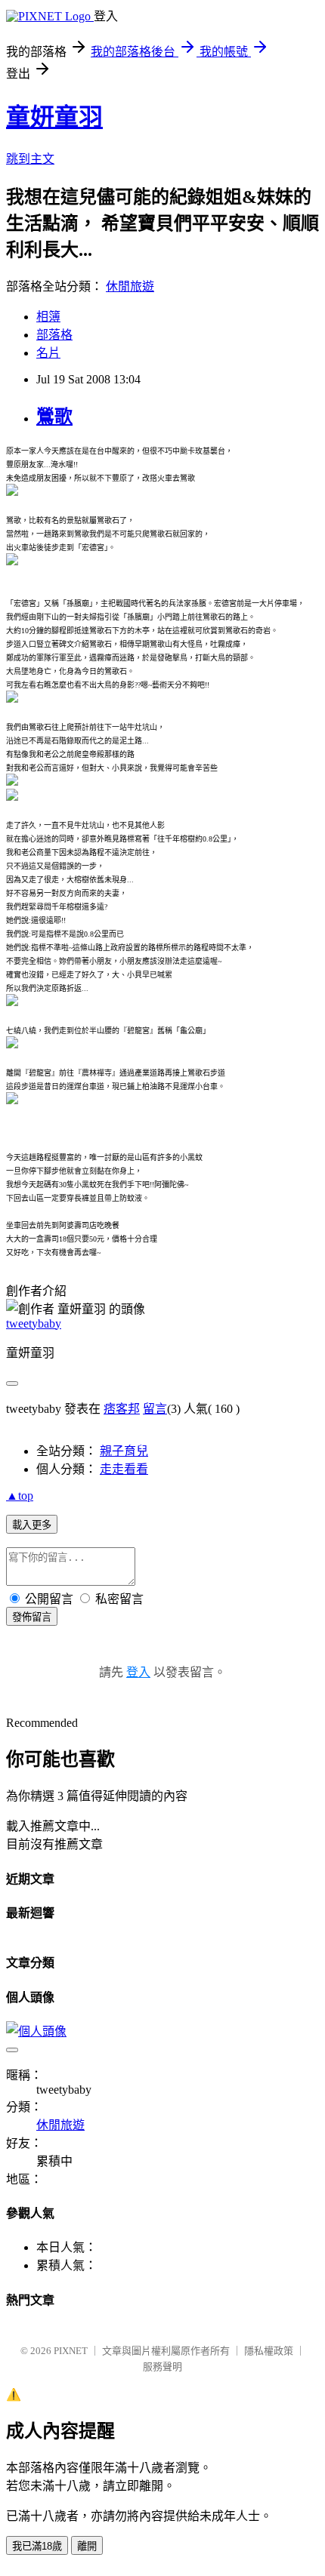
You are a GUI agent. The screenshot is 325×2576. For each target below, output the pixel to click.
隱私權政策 (269, 2351)
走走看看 (124, 1469)
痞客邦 (122, 1409)
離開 (87, 2546)
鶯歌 (54, 417)
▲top (20, 1496)
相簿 (48, 317)
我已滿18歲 (37, 2546)
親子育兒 (124, 1451)
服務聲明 (162, 2367)
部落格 (54, 335)
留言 (155, 1409)
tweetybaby (34, 1323)
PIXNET (71, 2351)
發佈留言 (32, 1617)
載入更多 (32, 1525)
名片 (48, 353)
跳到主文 (30, 159)
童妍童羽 (54, 117)
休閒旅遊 (130, 286)
